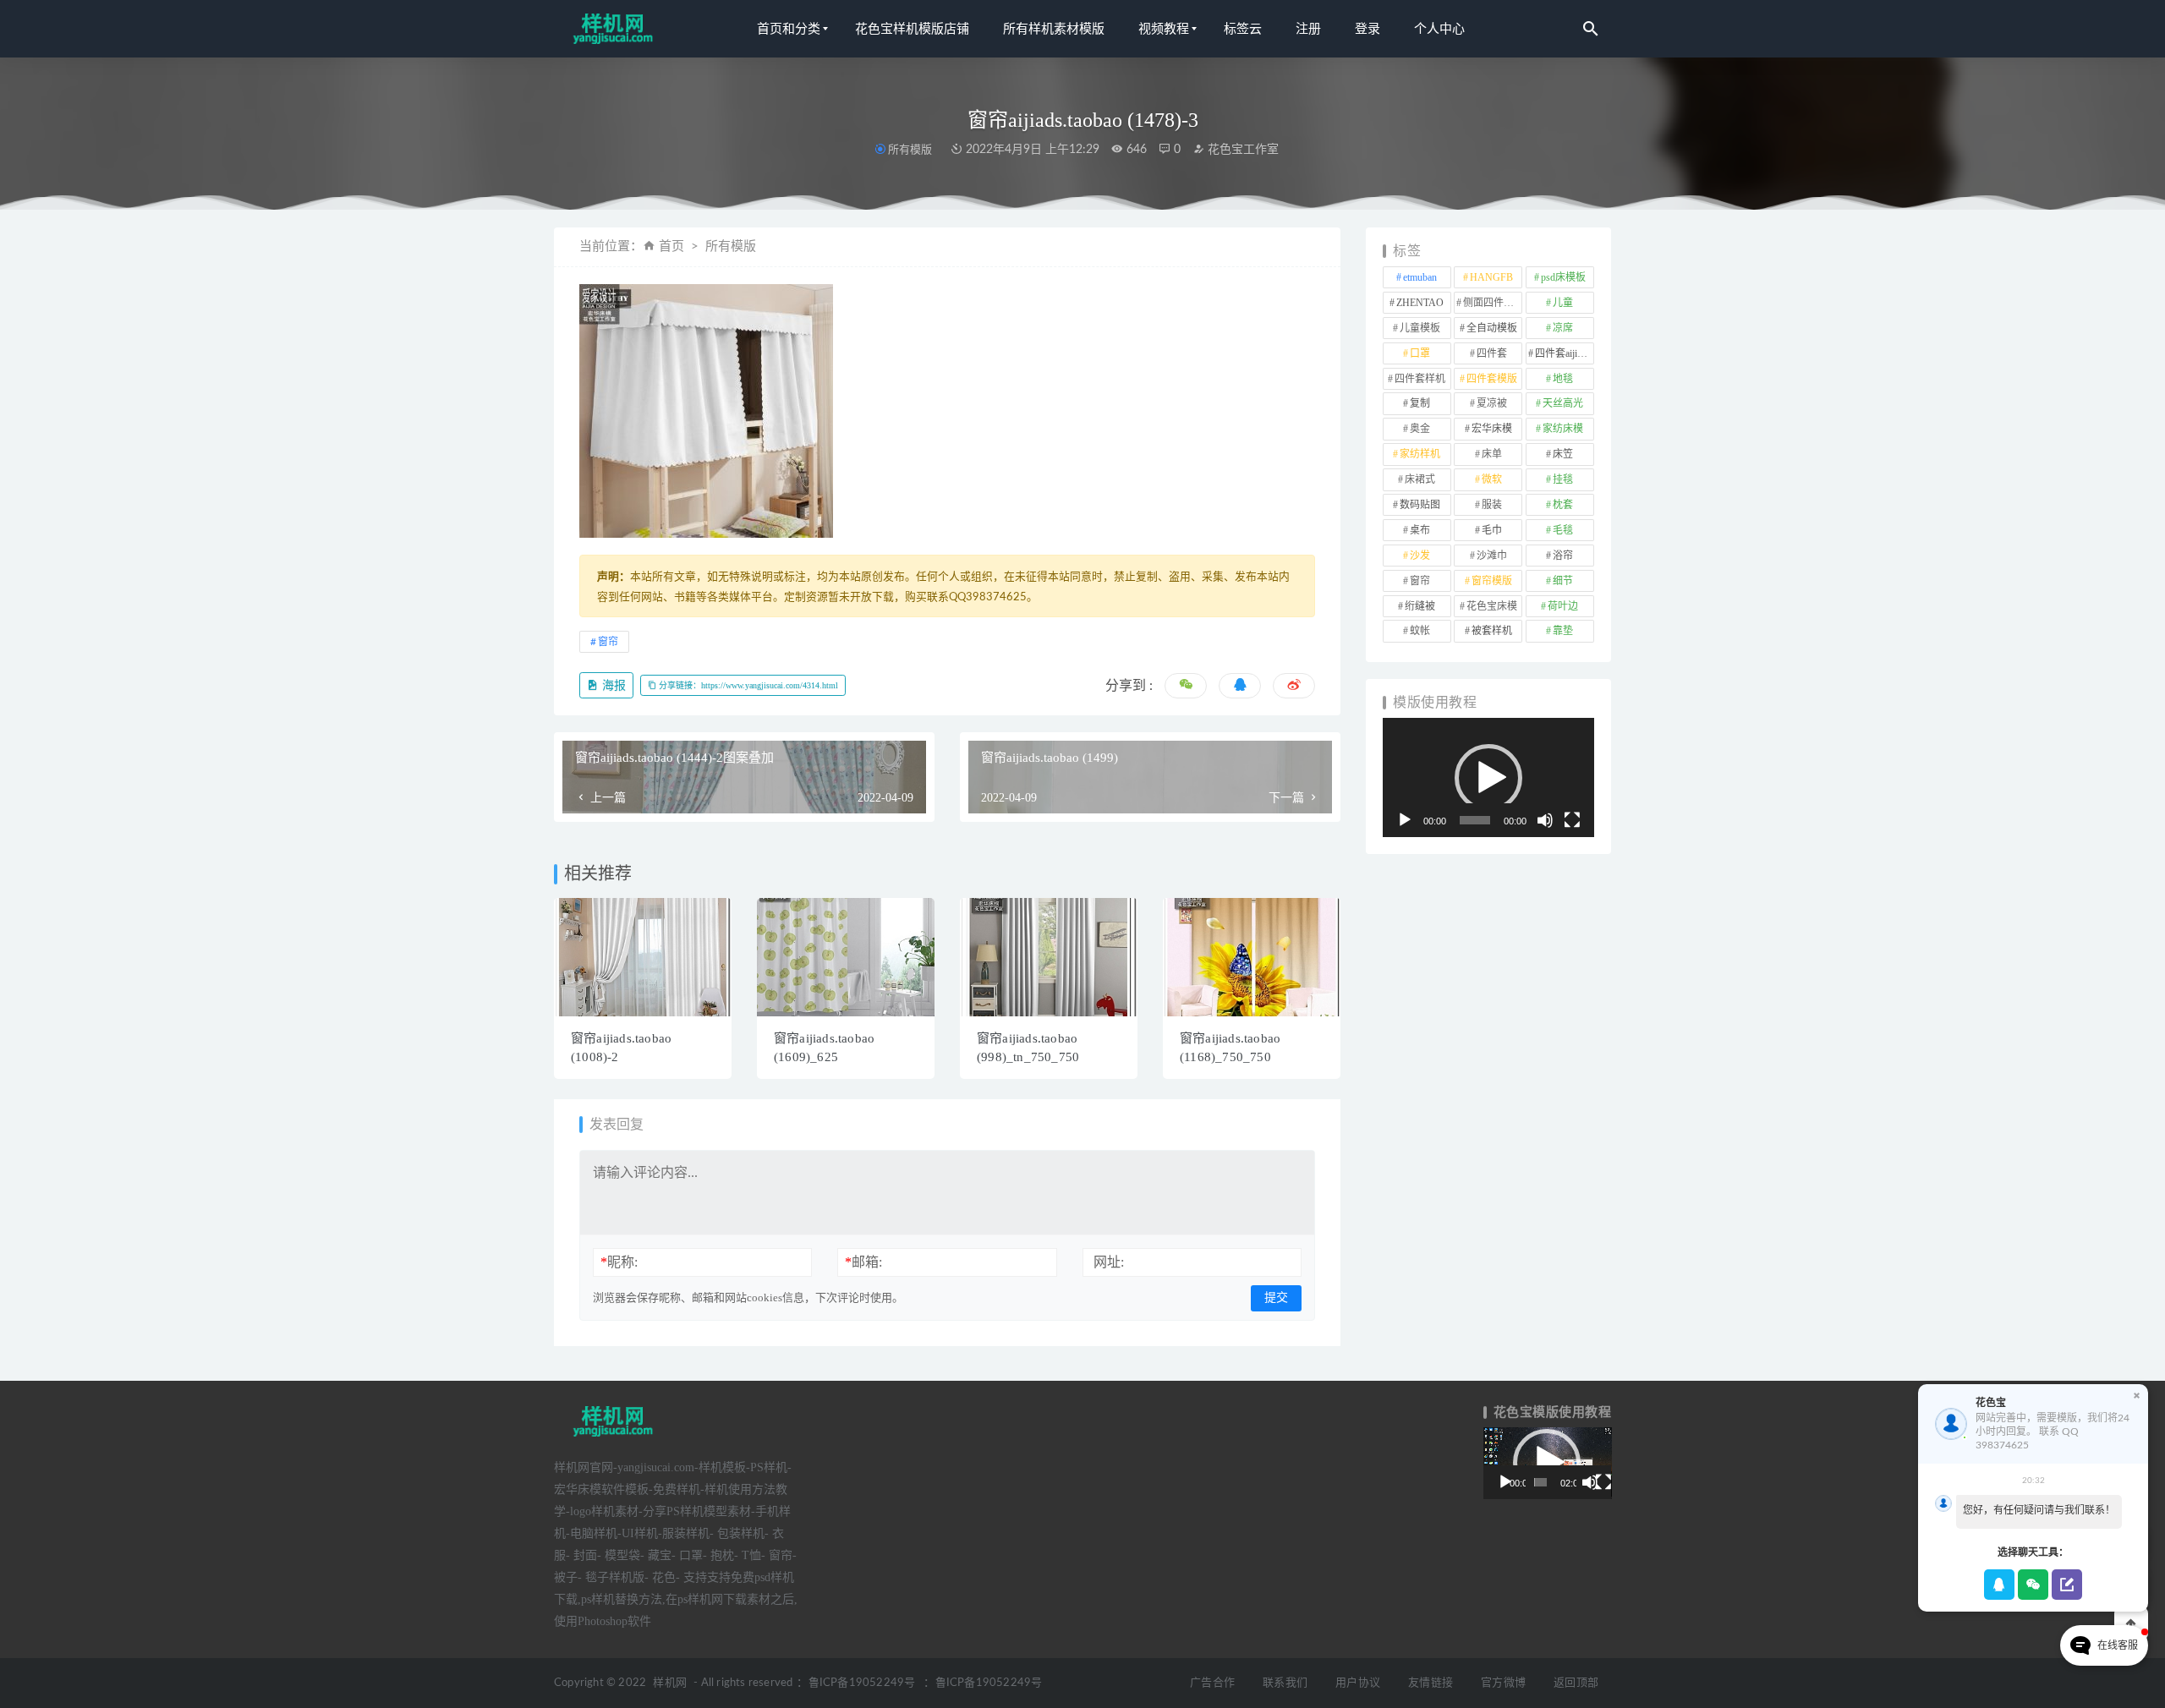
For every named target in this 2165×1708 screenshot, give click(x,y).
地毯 (1563, 379)
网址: (1109, 1262)
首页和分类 (789, 29)
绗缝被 (1420, 606)
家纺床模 (1563, 429)
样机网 (670, 1683)
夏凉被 (1492, 403)
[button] (1488, 778)
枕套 (1563, 505)
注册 (1308, 29)
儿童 (1563, 303)
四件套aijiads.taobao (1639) (1565, 353)
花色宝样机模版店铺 (912, 29)
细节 (1563, 581)
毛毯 (1563, 530)
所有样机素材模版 (1054, 29)
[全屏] (1572, 820)
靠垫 (1563, 631)
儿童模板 (1420, 328)
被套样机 (1492, 631)
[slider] (1475, 820)
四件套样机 (1420, 379)
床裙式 (1420, 479)
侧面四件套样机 (1493, 303)
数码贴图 (1420, 505)
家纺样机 (1420, 454)
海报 (612, 685)
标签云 (1243, 29)
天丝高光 (1563, 403)
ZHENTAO (1420, 303)
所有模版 (910, 149)
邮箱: (863, 1262)
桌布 (1420, 530)
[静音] (1545, 820)
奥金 (1420, 429)
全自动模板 (1492, 328)
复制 (1420, 403)
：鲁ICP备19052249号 (856, 1683)
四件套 (1492, 353)
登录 (1368, 29)
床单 (1492, 454)
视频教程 (1164, 29)
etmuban (1420, 277)
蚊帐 (1420, 631)
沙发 (1420, 556)
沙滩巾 (1492, 556)
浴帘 (1563, 556)
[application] (1488, 777)
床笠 (1563, 454)
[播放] (1405, 820)
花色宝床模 (1492, 606)
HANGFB (1491, 277)
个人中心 (1439, 29)
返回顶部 (1576, 1683)
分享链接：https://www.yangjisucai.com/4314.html (747, 685)
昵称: (619, 1262)
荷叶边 (1563, 606)
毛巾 (1492, 530)
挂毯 (1563, 479)
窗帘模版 (1492, 581)
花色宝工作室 (1241, 150)
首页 (671, 246)
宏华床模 (1492, 429)
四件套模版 (1492, 379)
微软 (1492, 479)
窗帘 (608, 642)
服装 (1492, 505)
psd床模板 (1563, 277)
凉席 (1563, 328)
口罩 (1420, 353)
